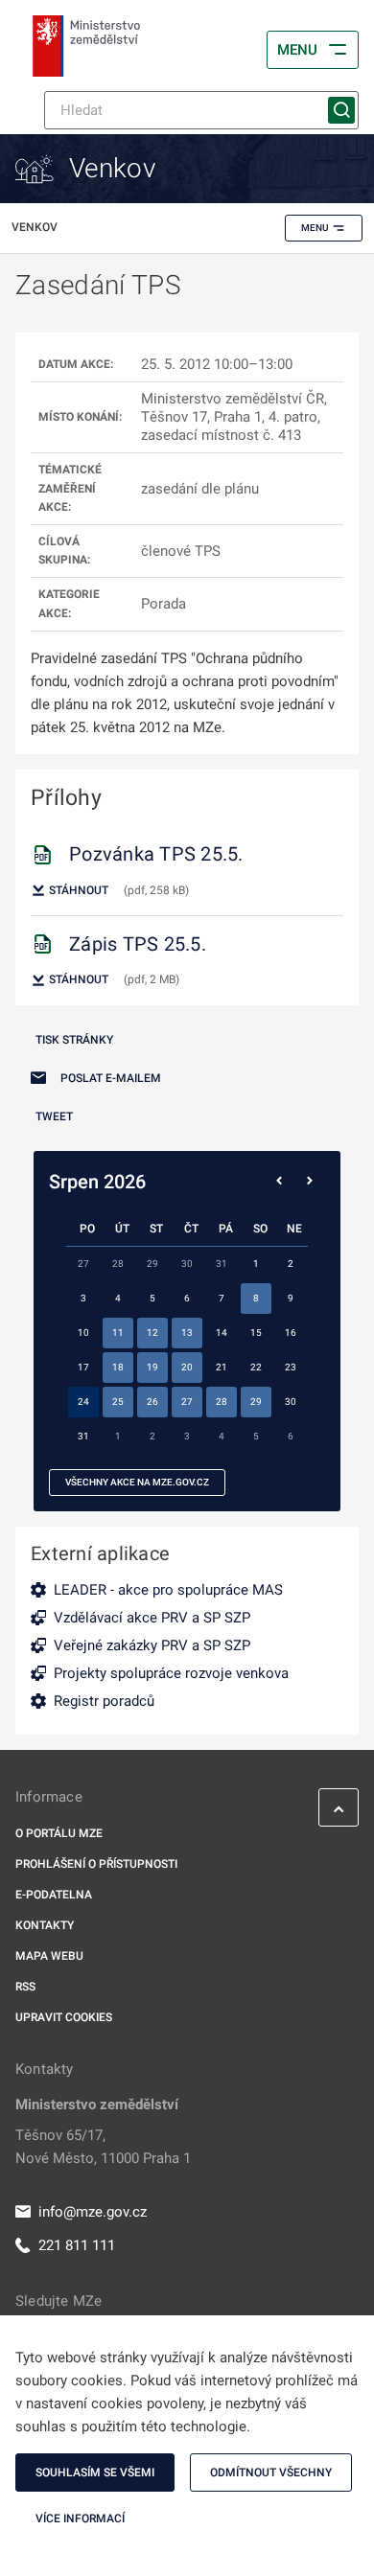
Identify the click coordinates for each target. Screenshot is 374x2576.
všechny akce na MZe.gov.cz (137, 1482)
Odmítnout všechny (271, 2472)
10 (83, 1333)
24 (83, 1402)
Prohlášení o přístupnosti (96, 1864)
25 (118, 1402)
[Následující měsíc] (310, 1182)
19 (152, 1367)
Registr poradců (104, 1701)
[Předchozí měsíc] (279, 1182)
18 (118, 1367)
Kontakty (45, 1925)
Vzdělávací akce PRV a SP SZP (152, 1618)
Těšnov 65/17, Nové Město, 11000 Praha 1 (103, 2147)
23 (291, 1367)
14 (222, 1333)
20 (187, 1367)
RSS (25, 1987)
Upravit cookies (64, 2017)
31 (83, 1436)
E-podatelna (54, 1895)
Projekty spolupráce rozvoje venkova (171, 1673)
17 (83, 1367)
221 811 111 (77, 2245)
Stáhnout (77, 890)
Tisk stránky (74, 1040)
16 (291, 1333)
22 (256, 1367)
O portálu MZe (59, 1833)
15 (256, 1333)
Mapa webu (49, 1956)
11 (118, 1333)
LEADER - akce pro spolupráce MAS (168, 1590)
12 (152, 1333)
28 (222, 1402)
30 (291, 1402)
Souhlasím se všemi (95, 2472)
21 (222, 1367)
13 (187, 1333)
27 (187, 1402)
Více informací (80, 2518)
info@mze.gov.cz (93, 2212)
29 (256, 1402)
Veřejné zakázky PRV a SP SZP (152, 1645)
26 (152, 1402)
